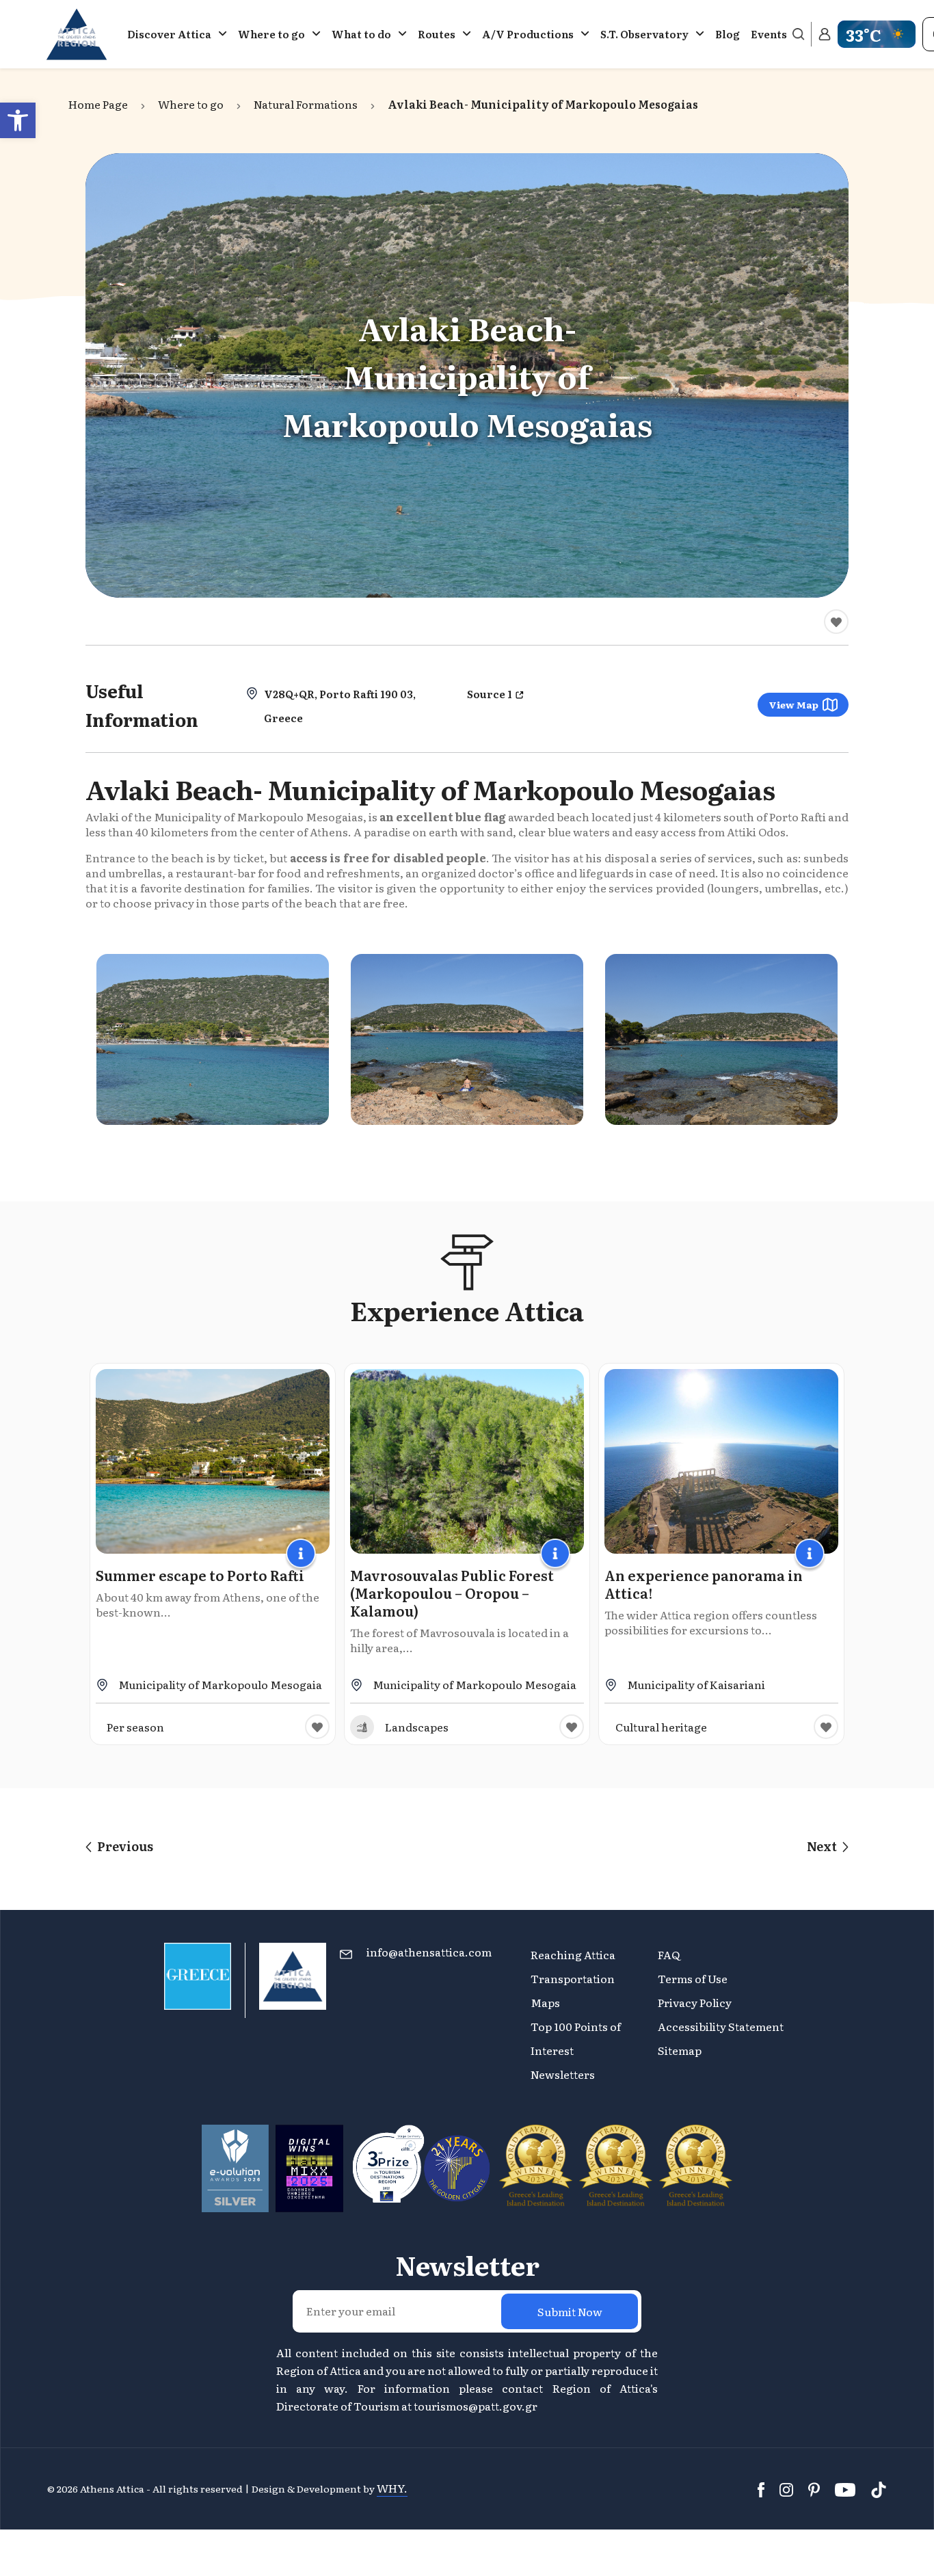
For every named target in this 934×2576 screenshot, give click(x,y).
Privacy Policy (695, 2002)
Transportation (574, 1978)
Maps (545, 2002)
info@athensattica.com (429, 1952)
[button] (18, 120)
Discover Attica (169, 34)
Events (769, 34)
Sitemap (680, 2050)
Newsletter (467, 2265)
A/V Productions (528, 34)
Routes (437, 34)
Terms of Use (693, 1978)
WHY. (392, 2488)
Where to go (271, 34)
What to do (361, 34)
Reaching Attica (573, 1954)
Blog (728, 34)
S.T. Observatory (644, 34)
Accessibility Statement (721, 2026)
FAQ (669, 1954)
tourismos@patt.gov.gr (476, 2406)
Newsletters (563, 2074)
